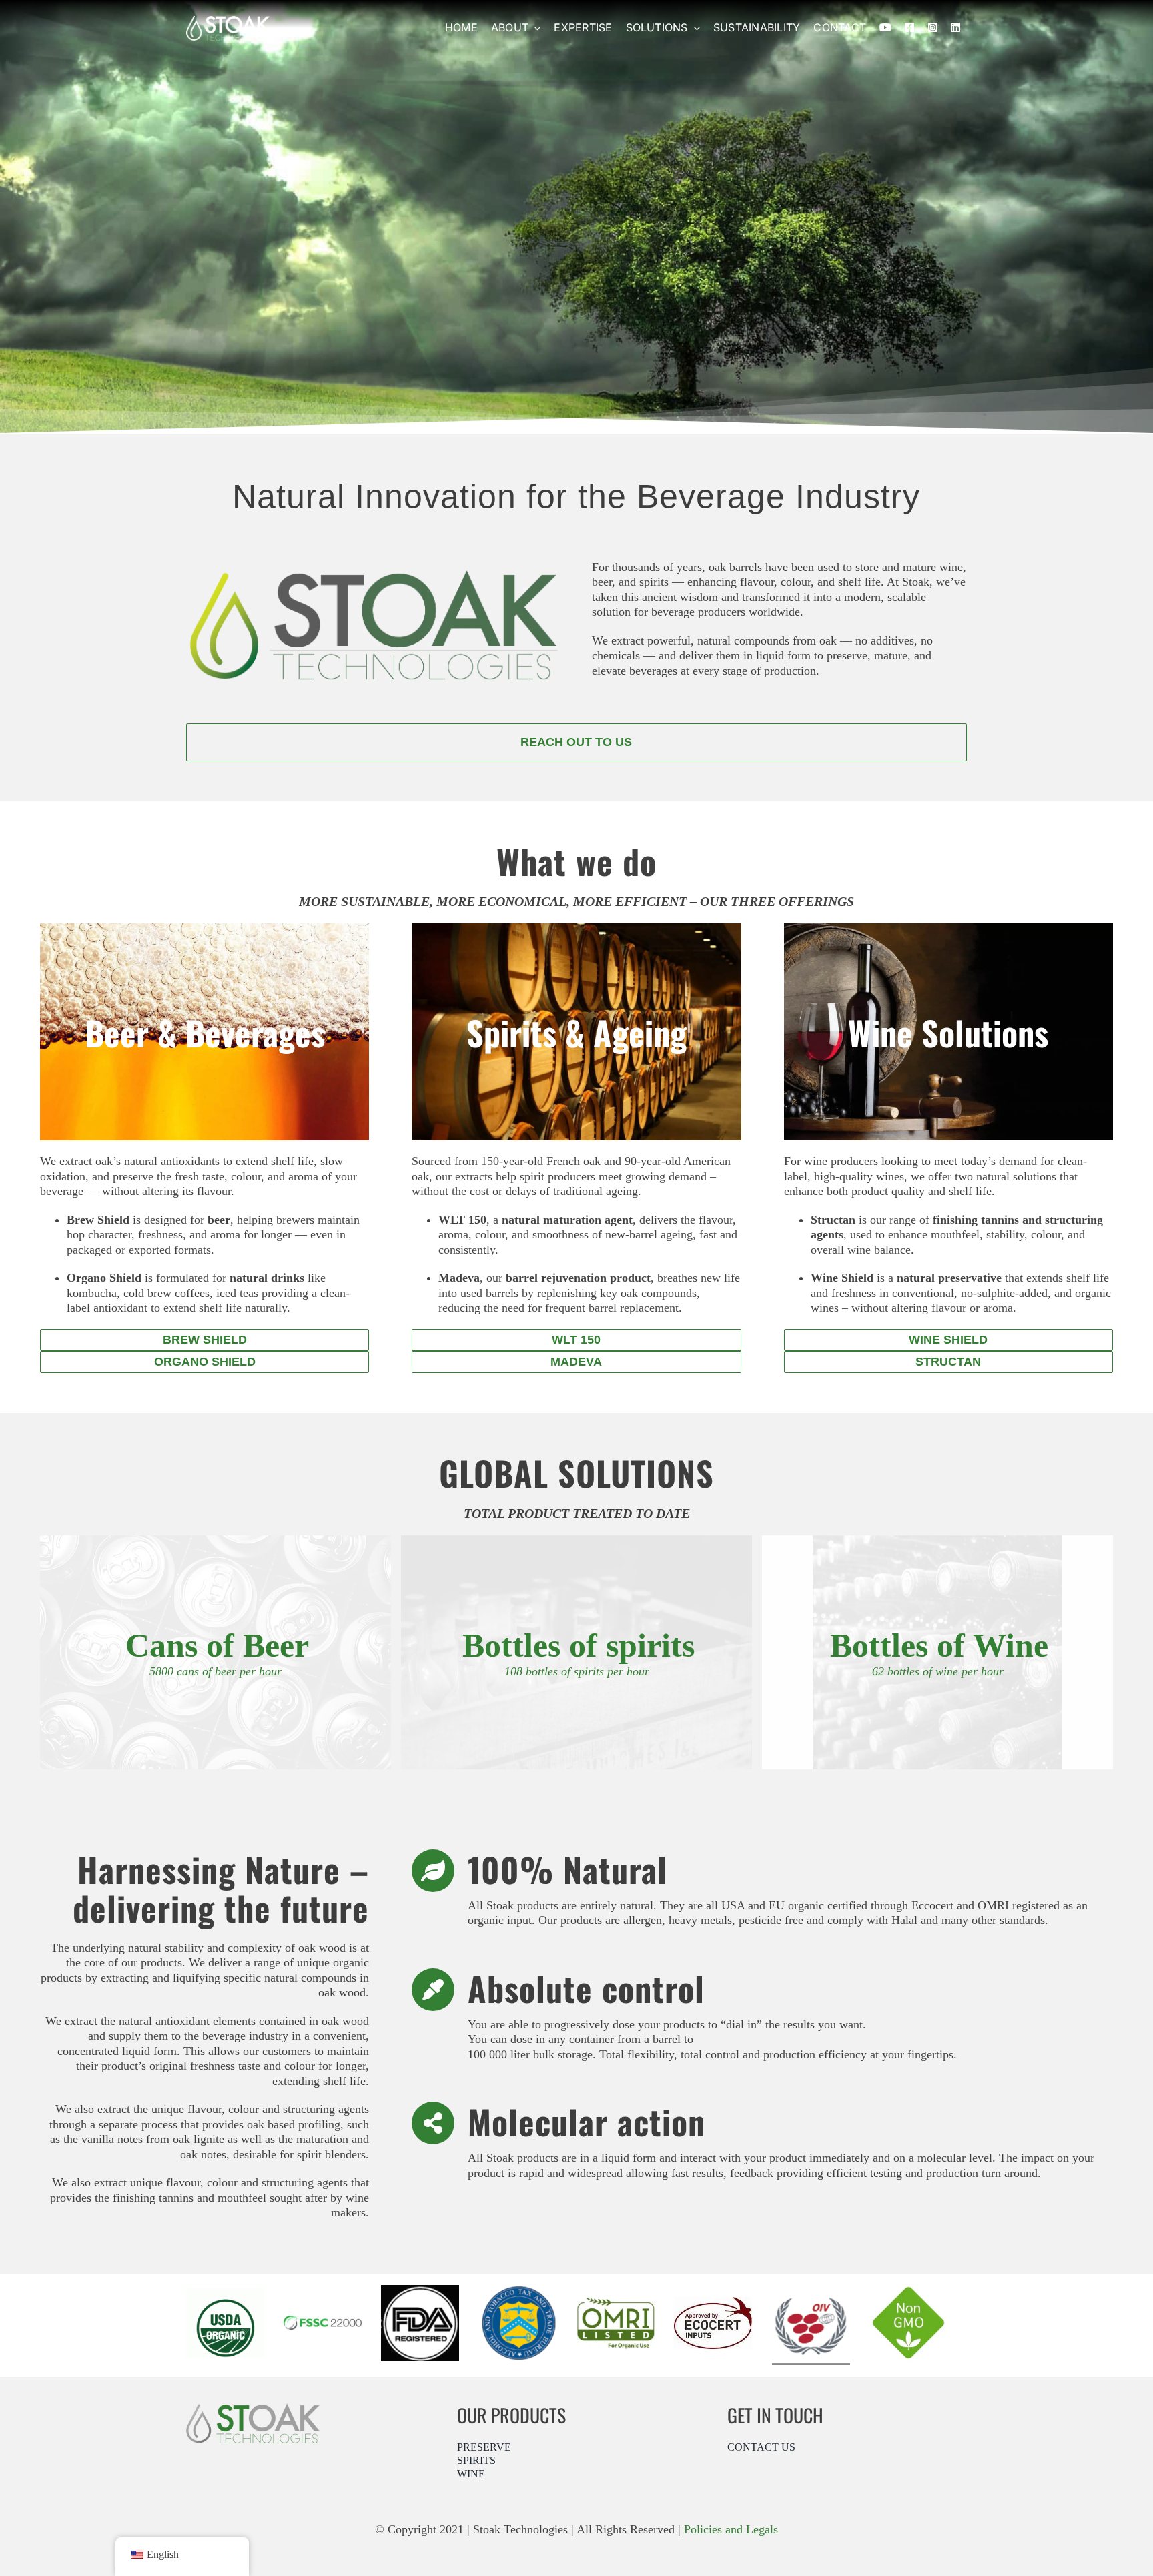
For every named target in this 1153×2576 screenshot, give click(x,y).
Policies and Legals (731, 2529)
